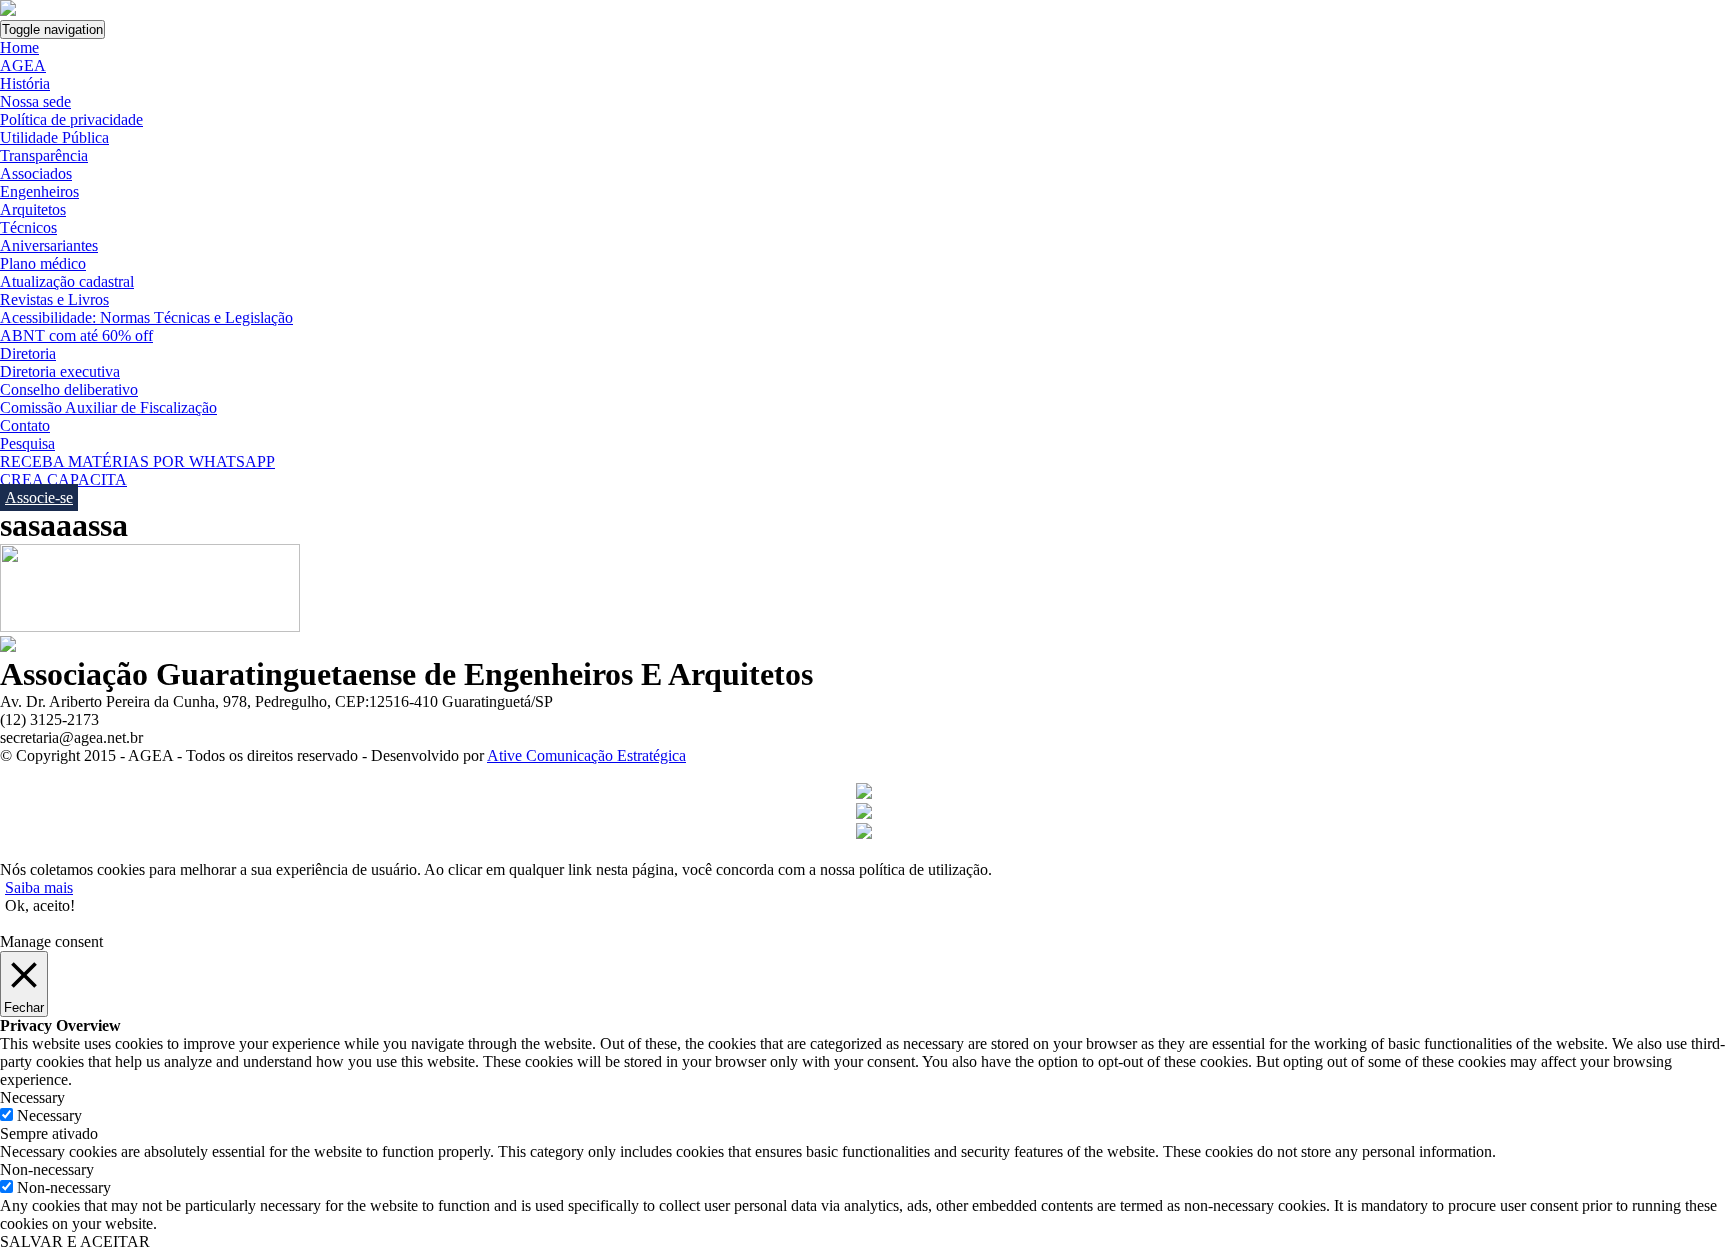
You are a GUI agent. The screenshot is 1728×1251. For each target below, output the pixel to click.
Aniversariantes (49, 245)
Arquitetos (33, 209)
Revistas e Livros (54, 299)
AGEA (23, 65)
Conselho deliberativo (69, 389)
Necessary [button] (32, 1097)
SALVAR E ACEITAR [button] (75, 1241)
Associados (36, 173)
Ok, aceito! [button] (40, 905)
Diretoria (28, 353)
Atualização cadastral (67, 281)
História (25, 83)
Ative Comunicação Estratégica (586, 755)
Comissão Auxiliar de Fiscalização (108, 407)
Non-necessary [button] (47, 1169)
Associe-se (39, 497)
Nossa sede (35, 101)
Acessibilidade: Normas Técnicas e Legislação (146, 317)
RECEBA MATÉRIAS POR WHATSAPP (137, 461)
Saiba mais (39, 887)
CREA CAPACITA (63, 479)
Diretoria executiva (60, 371)
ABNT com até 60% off (76, 335)
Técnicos (28, 227)
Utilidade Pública (54, 137)
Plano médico (43, 263)
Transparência (44, 155)
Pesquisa (27, 443)
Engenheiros (39, 191)
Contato (25, 425)
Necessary (49, 1115)
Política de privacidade (71, 119)
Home (19, 47)
